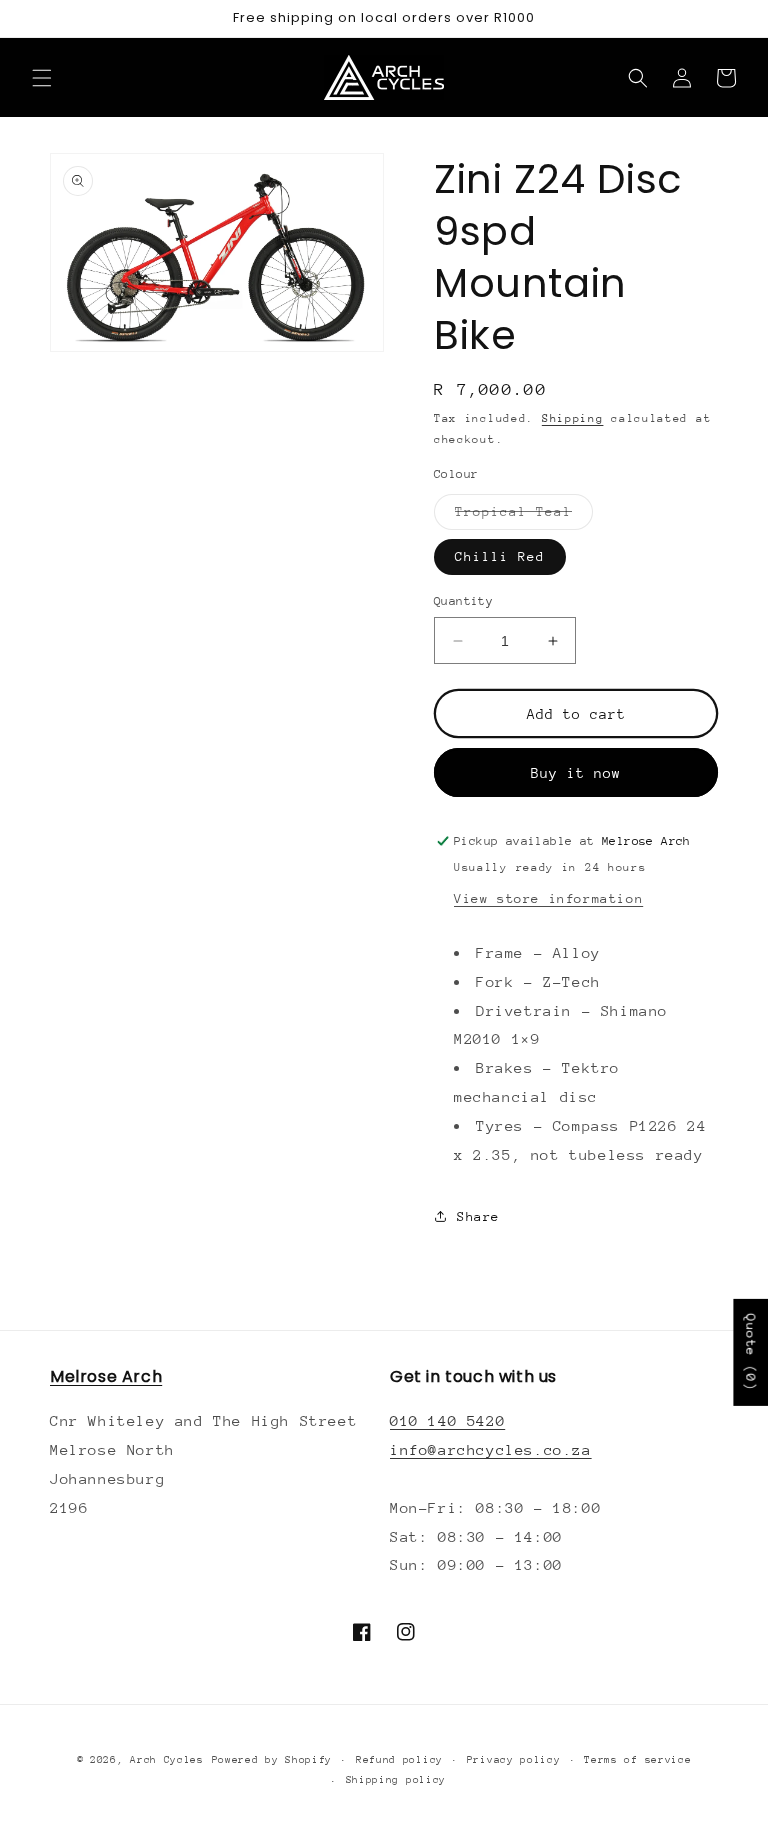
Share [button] (478, 1216)
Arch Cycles (167, 1760)
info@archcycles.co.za (491, 1449)
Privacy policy (514, 1760)
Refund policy (399, 1760)
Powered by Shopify (272, 1760)
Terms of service (637, 1760)
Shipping (573, 418)
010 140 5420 (447, 1420)
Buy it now (576, 773)
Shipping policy (396, 1780)
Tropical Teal (524, 516)
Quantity (463, 601)
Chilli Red (500, 556)
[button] (42, 78)
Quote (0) (750, 1352)
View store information (548, 898)
